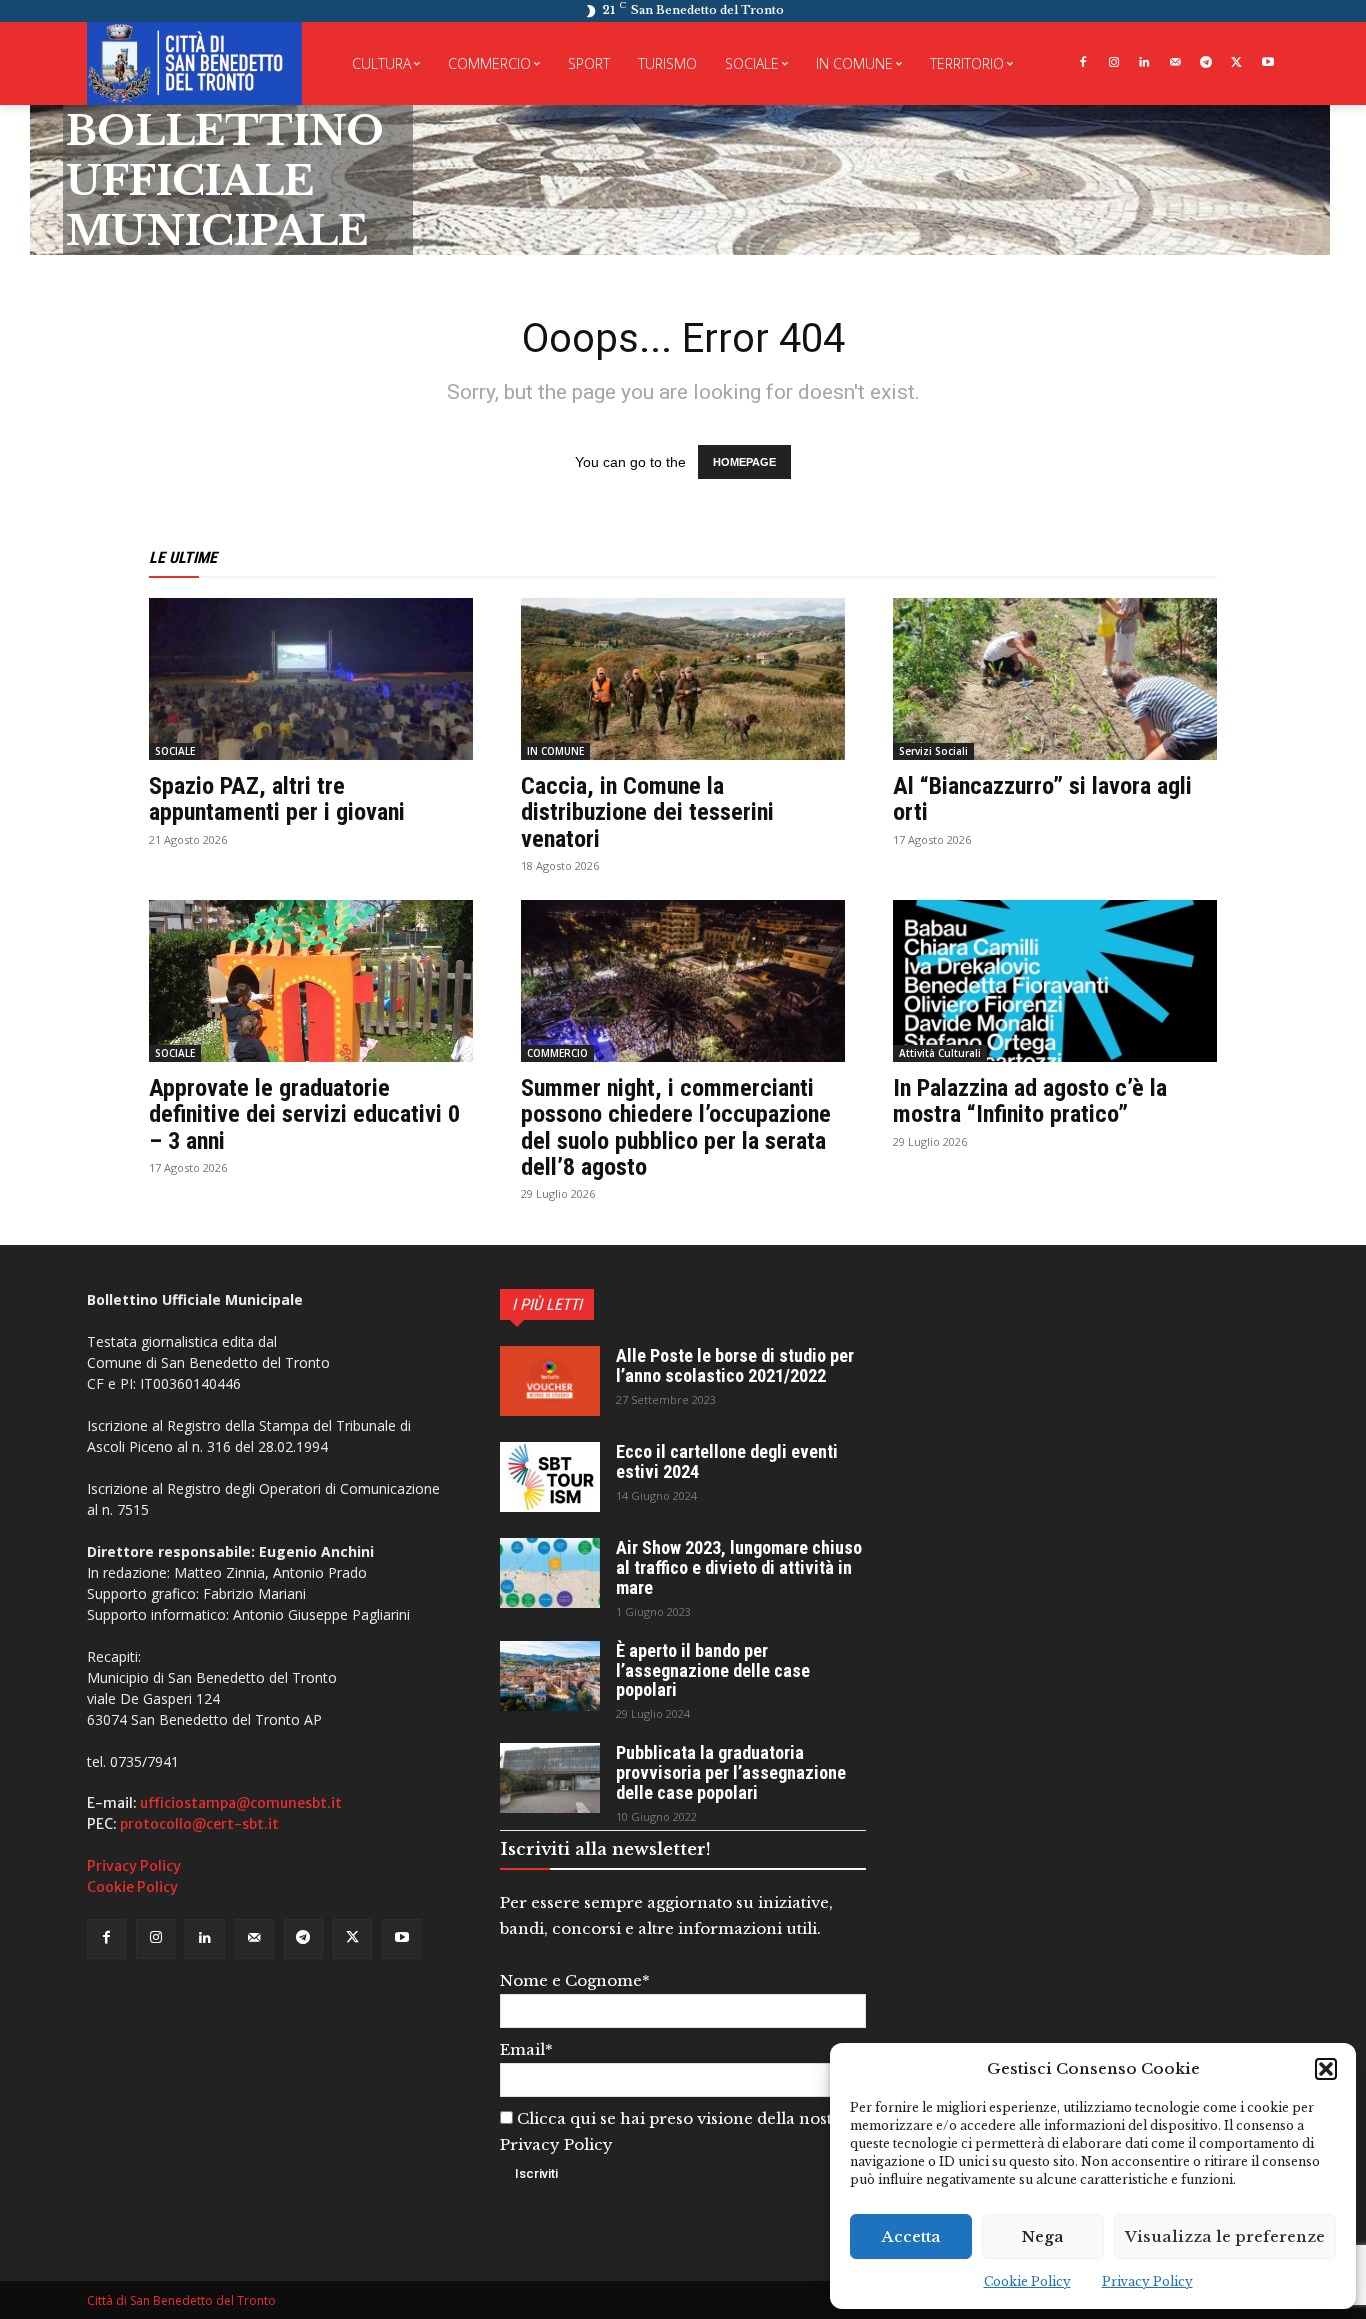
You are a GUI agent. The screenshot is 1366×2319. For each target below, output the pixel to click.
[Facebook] (1082, 63)
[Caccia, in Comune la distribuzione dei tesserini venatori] (683, 679)
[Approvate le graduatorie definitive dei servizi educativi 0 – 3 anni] (311, 981)
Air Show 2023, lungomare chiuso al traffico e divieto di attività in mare (739, 1567)
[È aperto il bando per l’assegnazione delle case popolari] (550, 1676)
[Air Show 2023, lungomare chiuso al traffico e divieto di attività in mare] (550, 1573)
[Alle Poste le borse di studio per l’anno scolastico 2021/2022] (550, 1381)
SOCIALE (175, 751)
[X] (1236, 63)
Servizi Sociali (933, 751)
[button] (1326, 2069)
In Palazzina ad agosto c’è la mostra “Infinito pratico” (1030, 1101)
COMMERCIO (557, 1053)
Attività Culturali (940, 1053)
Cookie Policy (1027, 2281)
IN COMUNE (555, 751)
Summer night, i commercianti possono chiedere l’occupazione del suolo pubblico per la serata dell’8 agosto (676, 1127)
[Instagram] (1113, 63)
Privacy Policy (1147, 2281)
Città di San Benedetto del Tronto (181, 2300)
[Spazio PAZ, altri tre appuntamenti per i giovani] (311, 679)
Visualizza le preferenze (1225, 2236)
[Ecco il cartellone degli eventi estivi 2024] (550, 1477)
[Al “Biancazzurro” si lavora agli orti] (1055, 679)
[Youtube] (1267, 63)
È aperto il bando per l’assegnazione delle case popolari (713, 1670)
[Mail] (1175, 63)
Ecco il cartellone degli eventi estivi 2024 (727, 1461)
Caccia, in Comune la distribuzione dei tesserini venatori (647, 812)
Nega (1043, 2236)
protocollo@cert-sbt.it (199, 1824)
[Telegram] (1206, 63)
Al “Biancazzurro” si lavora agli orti (1042, 799)
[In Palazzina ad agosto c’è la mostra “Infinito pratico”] (1055, 981)
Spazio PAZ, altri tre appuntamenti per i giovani (277, 799)
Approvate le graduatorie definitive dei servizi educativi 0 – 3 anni (304, 1114)
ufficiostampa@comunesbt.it (241, 1803)
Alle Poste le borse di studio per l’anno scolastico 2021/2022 (735, 1365)
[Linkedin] (1144, 63)
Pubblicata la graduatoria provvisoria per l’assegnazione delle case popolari (731, 1772)
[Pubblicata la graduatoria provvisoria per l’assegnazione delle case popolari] (550, 1778)
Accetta (911, 2236)
